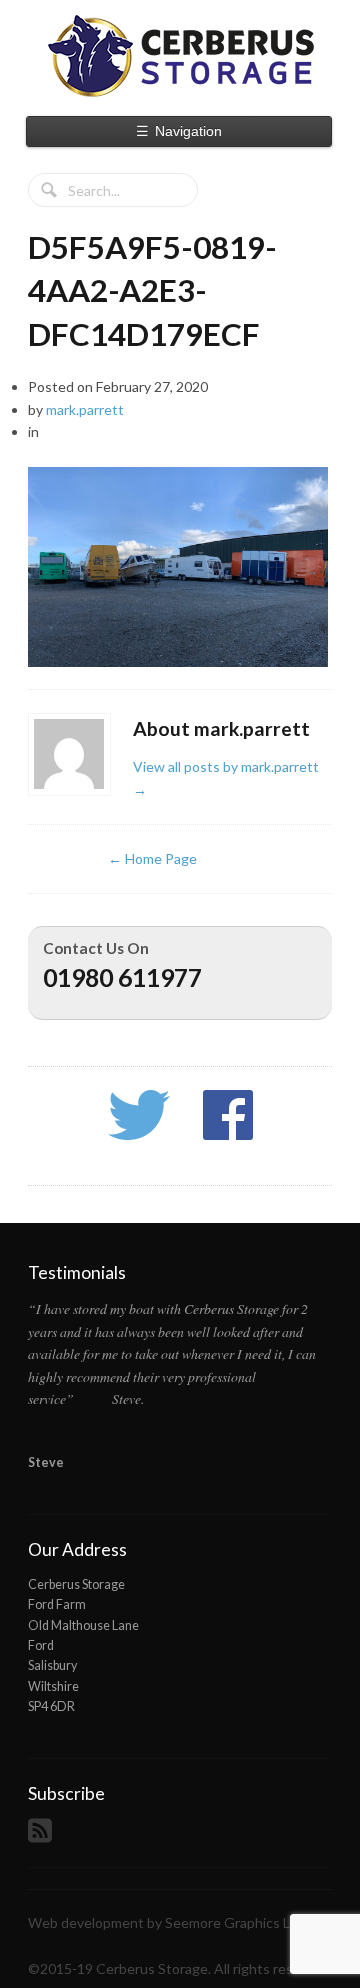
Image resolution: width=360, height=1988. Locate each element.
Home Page (152, 858)
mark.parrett (85, 409)
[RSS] (42, 1836)
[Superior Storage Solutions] (180, 55)
